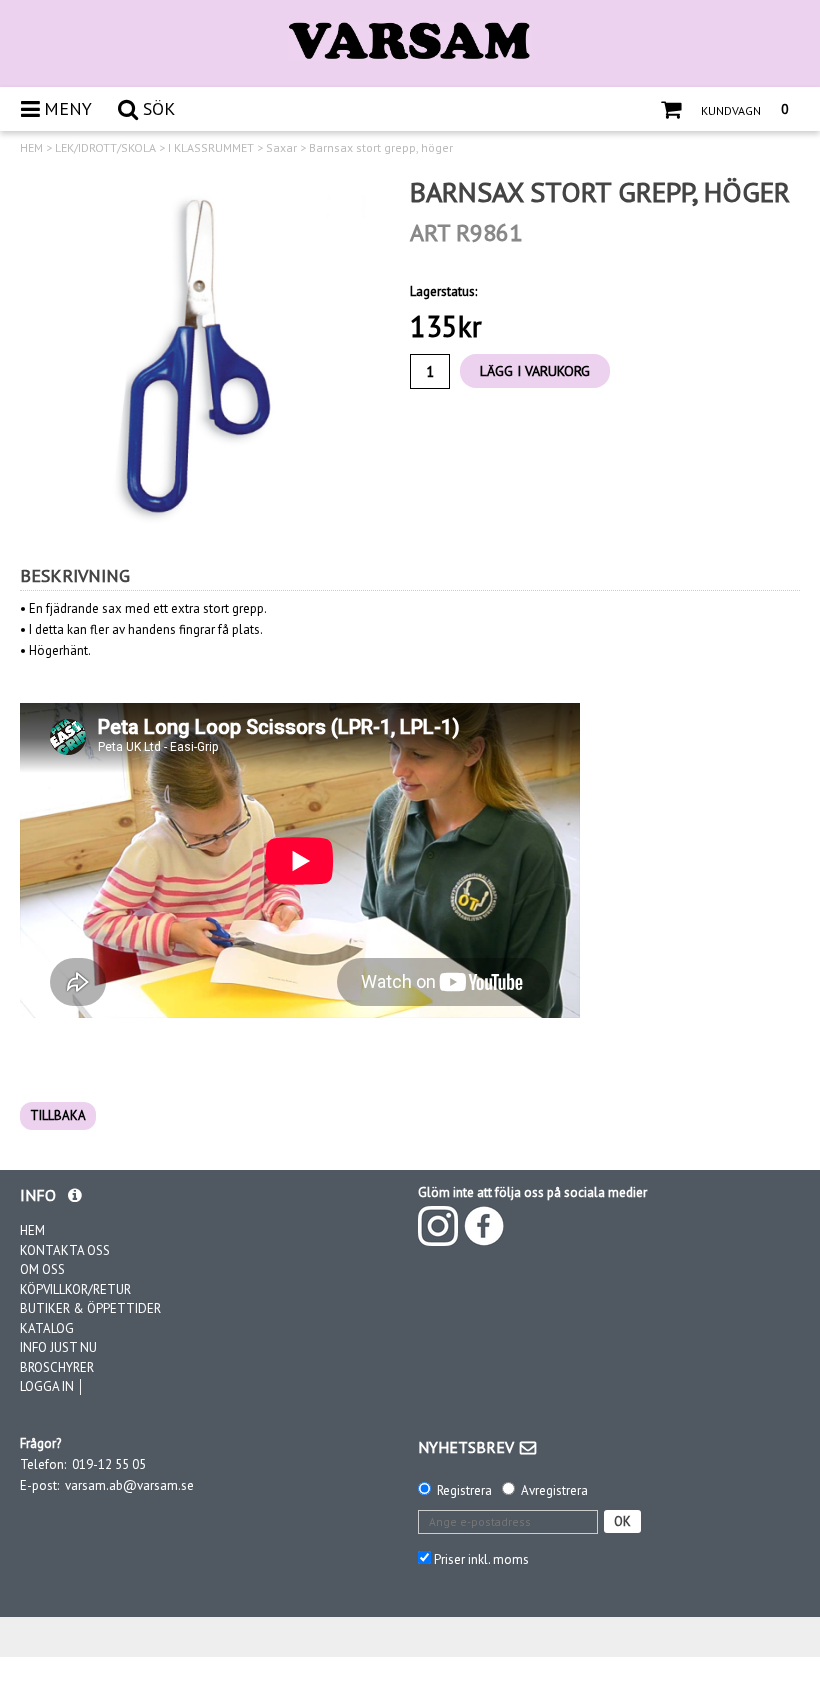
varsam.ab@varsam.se (129, 1485)
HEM (31, 148)
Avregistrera (554, 1490)
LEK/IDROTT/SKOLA (105, 148)
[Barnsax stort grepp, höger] (200, 355)
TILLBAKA (58, 1115)
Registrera (464, 1490)
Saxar (281, 148)
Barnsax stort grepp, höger (381, 148)
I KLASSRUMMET (211, 148)
